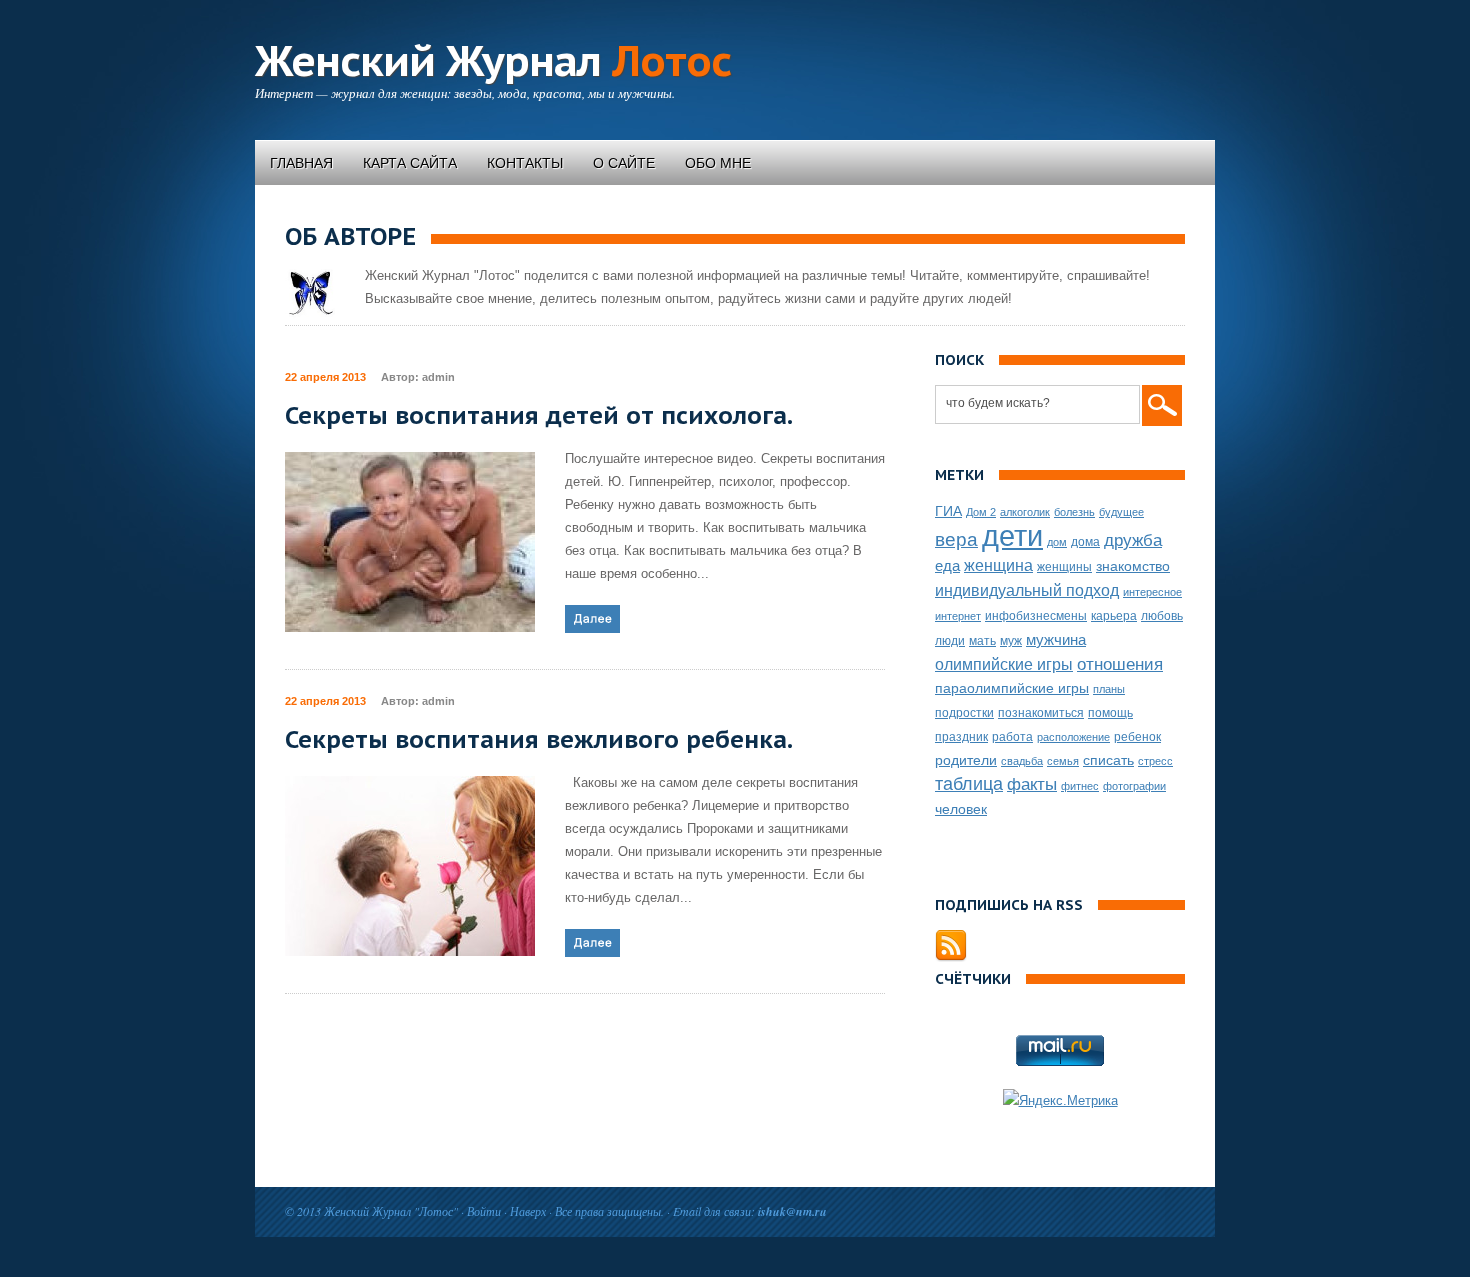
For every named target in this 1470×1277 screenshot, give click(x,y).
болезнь (1074, 512)
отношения (1120, 664)
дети (1012, 535)
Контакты (525, 163)
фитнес (1080, 786)
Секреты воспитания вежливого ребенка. (539, 739)
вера (956, 539)
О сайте (624, 163)
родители (966, 760)
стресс (1155, 761)
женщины (1064, 567)
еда (947, 565)
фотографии (1134, 786)
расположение (1073, 737)
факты (1032, 784)
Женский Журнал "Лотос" (391, 1211)
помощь (1110, 713)
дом (1057, 542)
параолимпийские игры (1012, 688)
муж (1011, 641)
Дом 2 (981, 512)
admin (438, 377)
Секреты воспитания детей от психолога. (539, 415)
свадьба (1022, 761)
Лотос (493, 60)
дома (1085, 542)
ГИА (948, 511)
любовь (1162, 616)
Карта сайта (410, 163)
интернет (958, 616)
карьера (1114, 616)
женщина (998, 565)
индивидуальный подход (1027, 590)
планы (1109, 689)
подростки (964, 713)
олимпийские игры (1004, 664)
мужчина (1056, 639)
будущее (1121, 512)
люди (950, 641)
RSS (951, 946)
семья (1063, 761)
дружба (1133, 540)
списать (1108, 760)
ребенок (1137, 737)
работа (1012, 737)
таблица (969, 784)
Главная (301, 163)
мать (982, 641)
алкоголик (1025, 512)
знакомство (1133, 566)
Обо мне (718, 163)
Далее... (592, 619)
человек (961, 809)
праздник (961, 737)
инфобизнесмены (1036, 616)
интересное (1152, 592)
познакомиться (1041, 713)
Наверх (528, 1211)
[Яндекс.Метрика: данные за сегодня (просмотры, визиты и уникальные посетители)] (1060, 1100)
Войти (484, 1211)
